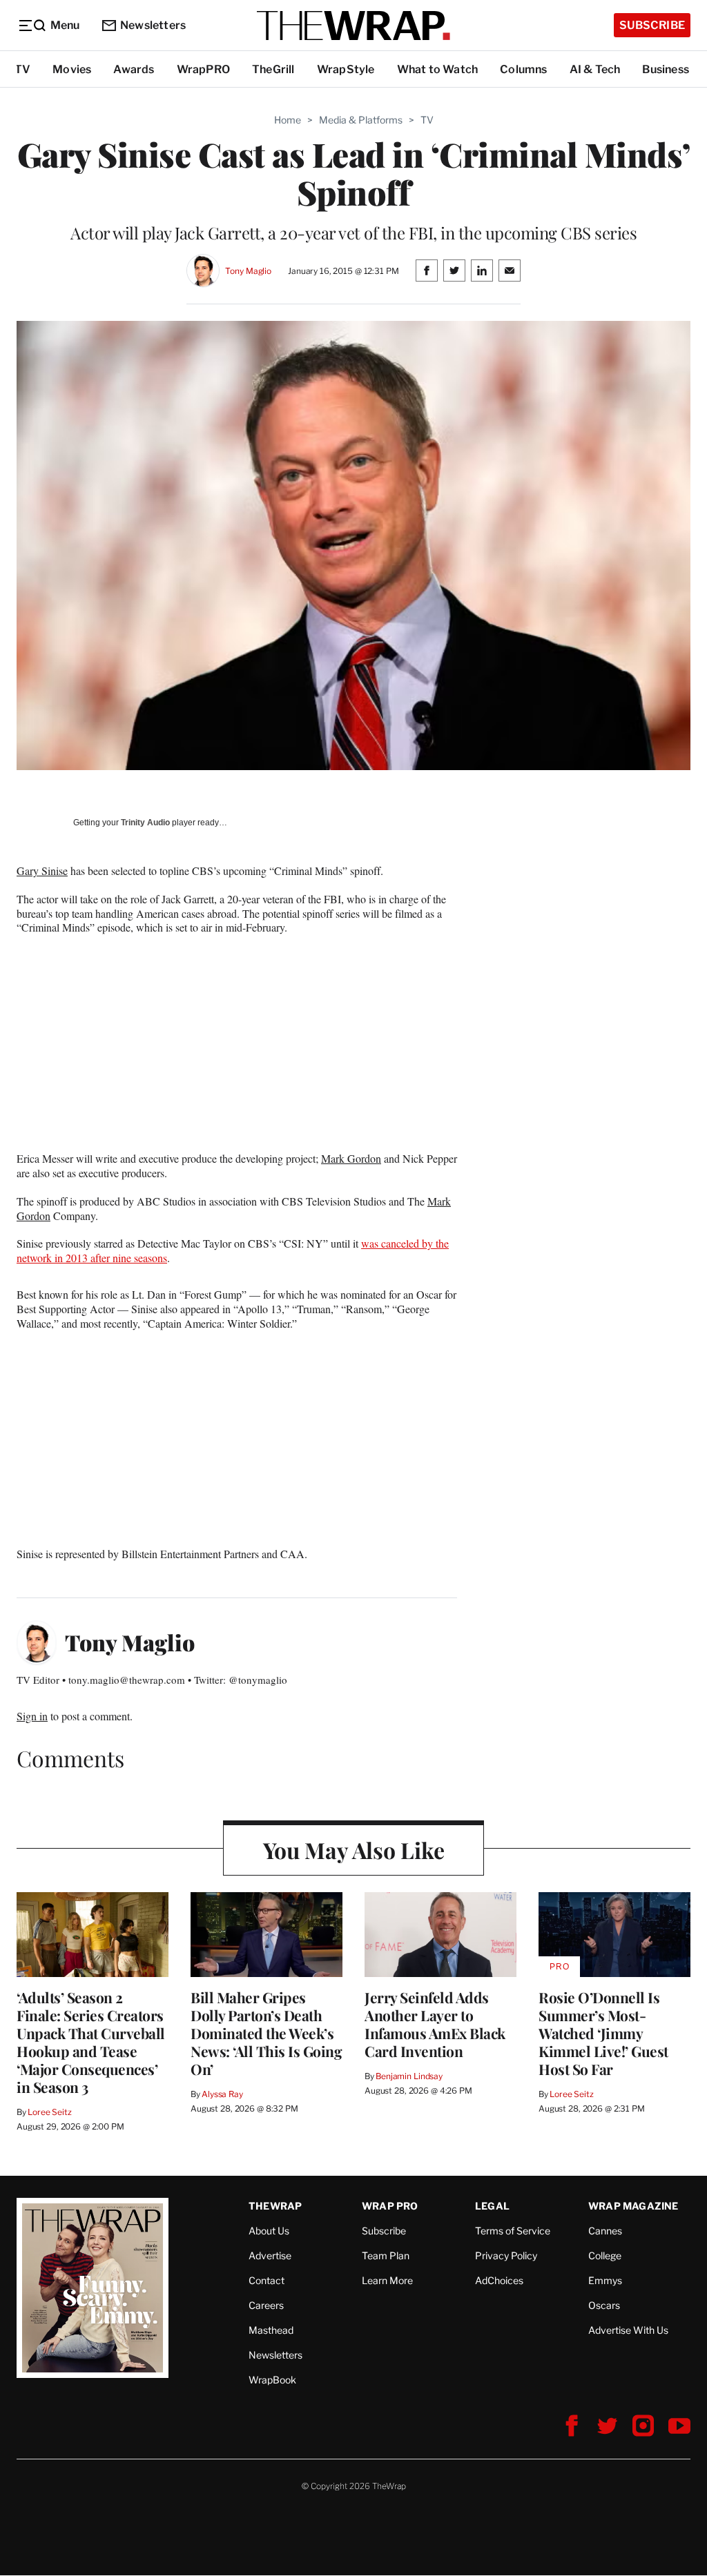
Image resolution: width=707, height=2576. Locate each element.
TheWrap (275, 2206)
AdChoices (499, 2280)
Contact (267, 2280)
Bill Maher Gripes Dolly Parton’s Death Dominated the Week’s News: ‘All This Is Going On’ (266, 2033)
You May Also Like (354, 1850)
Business (666, 69)
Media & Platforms (361, 120)
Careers (266, 2305)
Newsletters (153, 25)
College (605, 2255)
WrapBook (272, 2380)
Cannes (605, 2231)
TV (22, 69)
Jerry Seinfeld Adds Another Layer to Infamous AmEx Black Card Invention (435, 2024)
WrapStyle (346, 69)
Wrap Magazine (633, 2206)
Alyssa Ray (222, 2094)
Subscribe (652, 25)
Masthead (271, 2330)
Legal (492, 2206)
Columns (523, 69)
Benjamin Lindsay (409, 2076)
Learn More (387, 2280)
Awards (134, 69)
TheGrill (273, 69)
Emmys (605, 2280)
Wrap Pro (390, 2206)
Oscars (604, 2305)
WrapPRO (203, 69)
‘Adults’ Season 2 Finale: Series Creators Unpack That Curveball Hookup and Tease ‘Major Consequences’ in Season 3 (91, 2042)
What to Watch (438, 69)
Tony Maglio (248, 271)
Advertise (270, 2255)
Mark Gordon (351, 1158)
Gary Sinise (42, 871)
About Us (269, 2231)
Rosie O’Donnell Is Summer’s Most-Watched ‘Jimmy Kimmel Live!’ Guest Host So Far (603, 2033)
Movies (72, 69)
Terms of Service (513, 2231)
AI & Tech (595, 69)
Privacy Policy (506, 2255)
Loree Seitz (50, 2112)
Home (288, 120)
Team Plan (386, 2255)
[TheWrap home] (353, 26)
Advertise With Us (628, 2330)
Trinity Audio (145, 823)
